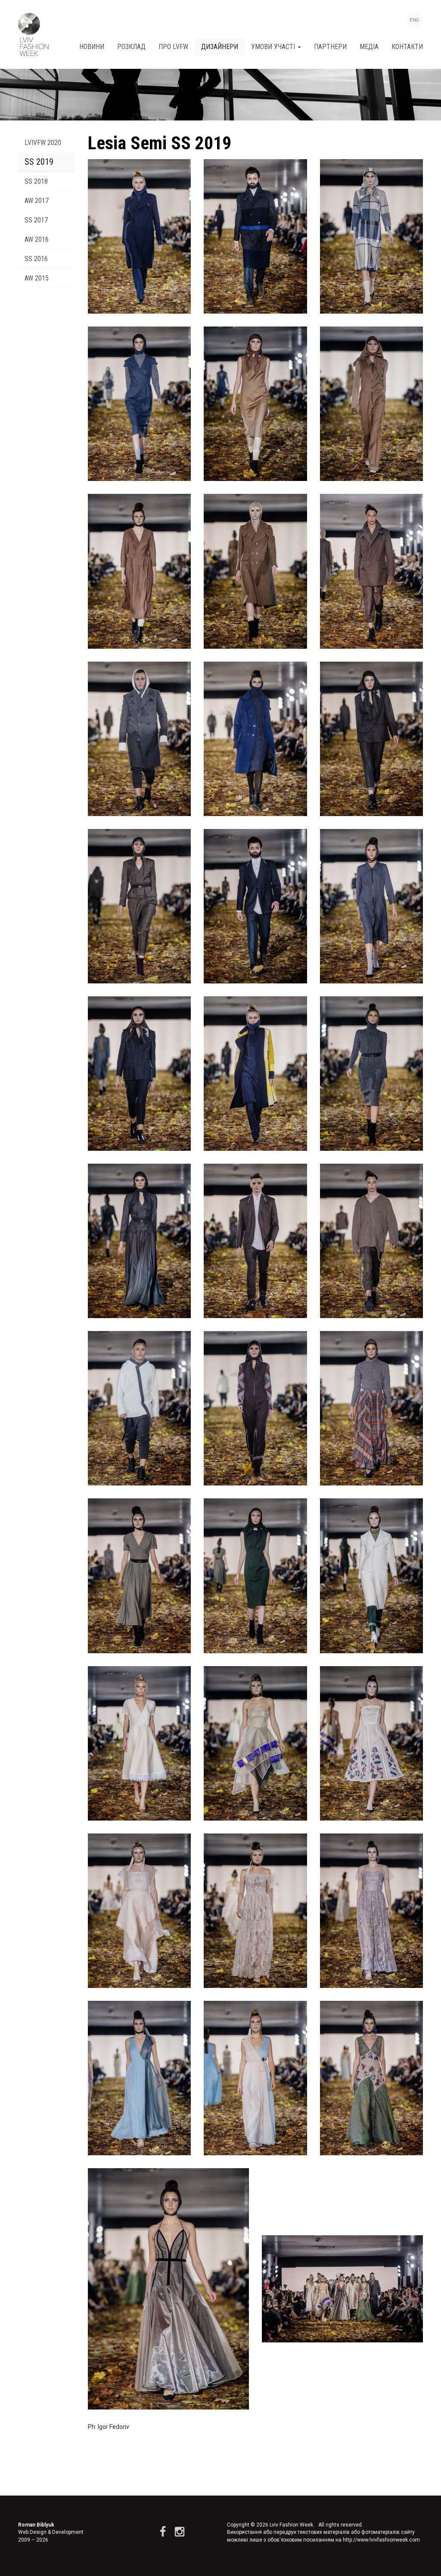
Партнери (330, 47)
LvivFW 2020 (43, 143)
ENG (414, 20)
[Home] (33, 34)
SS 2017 (36, 220)
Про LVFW (173, 47)
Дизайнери (220, 47)
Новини (92, 47)
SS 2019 (39, 162)
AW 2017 (37, 201)
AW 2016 (37, 239)
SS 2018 (36, 181)
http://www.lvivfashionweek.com (381, 2540)
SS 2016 (36, 259)
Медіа (369, 47)
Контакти (407, 47)
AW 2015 (37, 278)
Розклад (131, 47)
